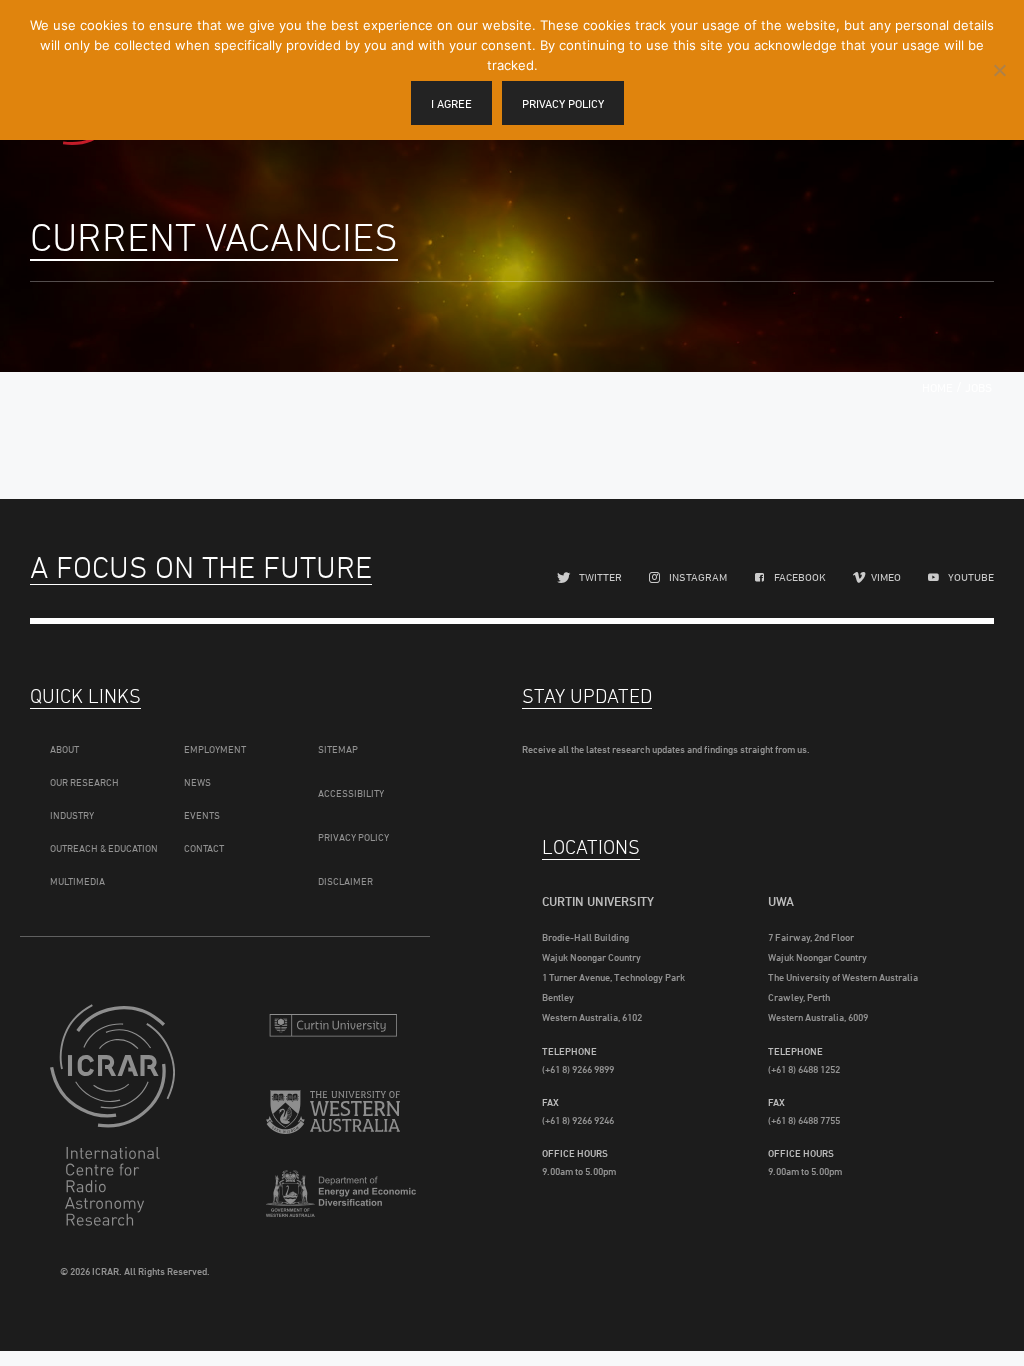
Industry (72, 815)
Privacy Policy (353, 837)
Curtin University (333, 1027)
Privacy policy (563, 103)
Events (202, 815)
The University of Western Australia (333, 1117)
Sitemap (338, 749)
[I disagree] (999, 70)
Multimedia (77, 881)
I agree (451, 103)
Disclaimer (345, 881)
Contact (204, 848)
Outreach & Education (104, 848)
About (64, 749)
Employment (215, 749)
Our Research (84, 782)
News (197, 782)
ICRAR (117, 1115)
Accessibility (351, 793)
